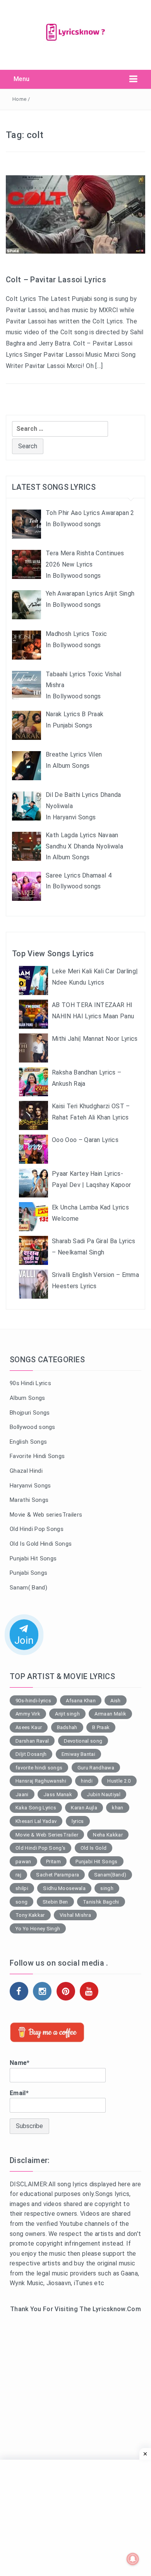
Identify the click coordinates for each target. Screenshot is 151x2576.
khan (118, 1808)
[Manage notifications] (133, 2559)
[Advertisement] (75, 2406)
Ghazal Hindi (26, 1471)
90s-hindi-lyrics (33, 1701)
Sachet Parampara (57, 1875)
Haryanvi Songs (30, 1486)
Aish (115, 1701)
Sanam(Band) (110, 1875)
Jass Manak (58, 1794)
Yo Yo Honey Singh (38, 1929)
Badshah (67, 1727)
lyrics (78, 1821)
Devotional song (83, 1741)
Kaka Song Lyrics (36, 1808)
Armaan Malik (110, 1714)
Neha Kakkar (108, 1835)
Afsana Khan (81, 1701)
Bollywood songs (33, 1427)
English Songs (28, 1442)
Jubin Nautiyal (103, 1794)
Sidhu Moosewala (64, 1888)
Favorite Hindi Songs (37, 1456)
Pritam (53, 1862)
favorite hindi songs (39, 1768)
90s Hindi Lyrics (30, 1383)
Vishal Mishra (75, 1915)
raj (18, 1875)
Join (24, 1640)
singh (107, 1888)
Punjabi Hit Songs (33, 1558)
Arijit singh (67, 1714)
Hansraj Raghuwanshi (41, 1781)
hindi (87, 1781)
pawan (23, 1862)
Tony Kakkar (30, 1915)
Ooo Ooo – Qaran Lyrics (85, 1140)
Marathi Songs (29, 1500)
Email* (19, 2093)
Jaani (22, 1794)
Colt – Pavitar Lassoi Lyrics (56, 280)
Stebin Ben (55, 1902)
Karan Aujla (84, 1808)
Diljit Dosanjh (31, 1754)
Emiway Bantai (78, 1754)
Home (19, 99)
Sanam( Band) (28, 1588)
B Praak (101, 1727)
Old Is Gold (94, 1848)
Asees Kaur (29, 1727)
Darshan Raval (32, 1741)
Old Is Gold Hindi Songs (41, 1544)
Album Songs (27, 1398)
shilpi (22, 1888)
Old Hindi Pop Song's (40, 1848)
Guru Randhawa (96, 1768)
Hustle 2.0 (119, 1781)
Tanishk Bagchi (101, 1902)
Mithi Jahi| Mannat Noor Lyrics (95, 1039)
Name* (20, 2063)
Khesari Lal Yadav (36, 1821)
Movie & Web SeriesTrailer (47, 1835)
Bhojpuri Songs (30, 1413)
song (21, 1902)
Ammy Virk (28, 1714)
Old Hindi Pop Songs (37, 1529)
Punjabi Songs (28, 1573)
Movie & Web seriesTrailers (46, 1515)
